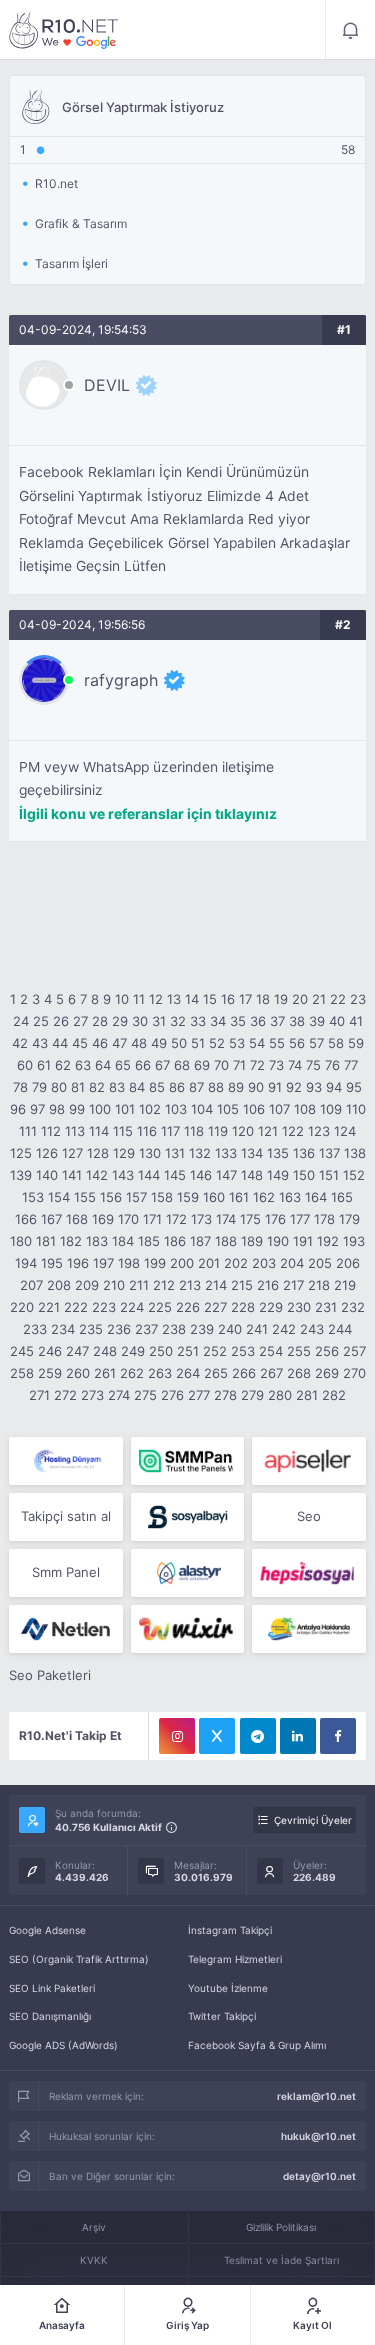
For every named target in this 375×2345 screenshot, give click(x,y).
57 (316, 1043)
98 (57, 1109)
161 (239, 1197)
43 (40, 1043)
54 (257, 1043)
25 (41, 1021)
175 (250, 1219)
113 (75, 1131)
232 (353, 1307)
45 (80, 1043)
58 (336, 1043)
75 (313, 1065)
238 (174, 1329)
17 (245, 999)
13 (174, 999)
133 (226, 1153)
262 (132, 1373)
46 (100, 1043)
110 (356, 1109)
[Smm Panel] (308, 1461)
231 (326, 1307)
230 (299, 1307)
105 (228, 1109)
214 (216, 1285)
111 (28, 1131)
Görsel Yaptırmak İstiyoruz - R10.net (64, 30)
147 (226, 1175)
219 (345, 1285)
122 (293, 1131)
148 (252, 1175)
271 (39, 1395)
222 (76, 1307)
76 (332, 1065)
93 (314, 1087)
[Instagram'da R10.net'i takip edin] (177, 1736)
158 (162, 1197)
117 (170, 1131)
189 (252, 1241)
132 (200, 1153)
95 (354, 1087)
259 (50, 1373)
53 (237, 1043)
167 (51, 1219)
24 (21, 1021)
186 (175, 1241)
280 (280, 1395)
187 (200, 1241)
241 (257, 1329)
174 (226, 1219)
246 (50, 1351)
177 (300, 1219)
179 (349, 1219)
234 (63, 1329)
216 (268, 1285)
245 (22, 1351)
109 (331, 1109)
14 (192, 999)
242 (284, 1329)
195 (52, 1263)
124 (345, 1131)
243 (312, 1329)
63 (83, 1065)
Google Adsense (47, 1930)
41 (356, 1021)
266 (244, 1373)
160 (214, 1197)
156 (111, 1197)
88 (216, 1087)
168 (77, 1219)
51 (198, 1043)
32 (178, 1021)
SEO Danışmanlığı (50, 2016)
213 (190, 1285)
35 (238, 1021)
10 (122, 999)
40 (337, 1021)
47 (119, 1043)
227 (215, 1307)
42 (20, 1043)
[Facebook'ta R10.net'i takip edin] (338, 1736)
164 (316, 1197)
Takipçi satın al (66, 1516)
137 (329, 1153)
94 (334, 1087)
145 (175, 1175)
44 (60, 1043)
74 (295, 1065)
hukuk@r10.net (318, 2136)
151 (329, 1175)
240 (230, 1329)
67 (162, 1065)
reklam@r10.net (316, 2096)
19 (281, 999)
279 (252, 1395)
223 (104, 1307)
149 (278, 1175)
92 (294, 1087)
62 (63, 1065)
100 (100, 1109)
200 (182, 1263)
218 (319, 1285)
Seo (309, 1516)
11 (139, 999)
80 (59, 1087)
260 (78, 1373)
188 (226, 1241)
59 (356, 1043)
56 (297, 1043)
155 (85, 1197)
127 (72, 1153)
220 (22, 1307)
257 (354, 1351)
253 (243, 1351)
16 (228, 999)
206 (348, 1263)
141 (72, 1175)
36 (258, 1021)
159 (188, 1197)
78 (20, 1087)
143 (123, 1175)
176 (275, 1219)
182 (71, 1241)
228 (243, 1307)
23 (358, 999)
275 (145, 1395)
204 (292, 1263)
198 (129, 1263)
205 (320, 1263)
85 (157, 1087)
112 (51, 1131)
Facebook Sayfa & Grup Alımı (257, 2045)
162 (264, 1197)
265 (216, 1373)
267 (271, 1373)
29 (120, 1021)
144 (149, 1175)
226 (188, 1307)
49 (159, 1043)
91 (275, 1087)
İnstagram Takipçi (230, 1930)
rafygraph (121, 680)
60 (25, 1065)
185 (149, 1241)
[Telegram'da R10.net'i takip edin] (258, 1736)
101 (125, 1109)
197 (103, 1263)
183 (97, 1241)
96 (18, 1109)
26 (61, 1021)
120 (243, 1131)
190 (278, 1241)
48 (139, 1043)
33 (198, 1021)
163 (290, 1197)
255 (299, 1351)
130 (150, 1153)
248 (105, 1351)
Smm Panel (66, 1572)
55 (277, 1043)
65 (123, 1065)
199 (155, 1263)
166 (26, 1219)
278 (225, 1395)
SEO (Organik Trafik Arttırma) (79, 1959)
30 (140, 1021)
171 (152, 1219)
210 (114, 1285)
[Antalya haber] (308, 1629)
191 (303, 1241)
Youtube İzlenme (228, 1988)
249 (133, 1351)
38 (297, 1021)
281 (307, 1395)
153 (33, 1197)
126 (47, 1153)
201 (209, 1263)
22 (338, 999)
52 (217, 1043)
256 (327, 1351)
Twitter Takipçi (222, 2016)
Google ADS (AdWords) (63, 2045)
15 (210, 999)
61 (44, 1065)
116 (147, 1131)
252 (215, 1351)
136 (304, 1153)
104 (202, 1109)
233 (35, 1329)
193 (354, 1241)
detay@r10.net (319, 2176)
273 (92, 1395)
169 (103, 1219)
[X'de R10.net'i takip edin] (217, 1736)
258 (22, 1373)
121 (268, 1131)
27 (80, 1021)
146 (201, 1175)
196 (78, 1263)
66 (143, 1065)
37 (277, 1021)
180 (21, 1241)
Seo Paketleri (50, 1675)
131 (175, 1153)
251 (188, 1351)
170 (128, 1219)
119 (218, 1131)
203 (264, 1263)
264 (188, 1373)
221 (49, 1307)
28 (100, 1021)
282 (334, 1395)
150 (304, 1175)
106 (254, 1109)
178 (324, 1219)
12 (156, 999)
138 (355, 1153)
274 (119, 1395)
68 (182, 1065)
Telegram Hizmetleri (235, 1959)
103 (176, 1109)
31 (159, 1021)
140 (47, 1175)
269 (327, 1373)
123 (319, 1131)
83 (117, 1087)
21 (319, 999)
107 (279, 1109)
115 (123, 1131)
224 (132, 1307)
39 (317, 1021)
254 (271, 1351)
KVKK (94, 2260)
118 (194, 1131)
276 (172, 1395)
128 (98, 1153)
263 (160, 1373)
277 (199, 1395)
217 (293, 1285)
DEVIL (107, 385)
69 (202, 1065)
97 (37, 1109)
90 (256, 1087)
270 (354, 1373)
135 (278, 1153)
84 (137, 1087)
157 (136, 1197)
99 (77, 1109)
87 (196, 1087)
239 (202, 1329)
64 (103, 1065)
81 (78, 1087)
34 (218, 1021)
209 (87, 1285)
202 (236, 1263)
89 (236, 1087)
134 (252, 1153)
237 (146, 1329)
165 (342, 1197)
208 (59, 1285)
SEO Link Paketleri (52, 1988)
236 (119, 1329)
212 (164, 1285)
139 (21, 1175)
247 (77, 1351)
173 (201, 1219)
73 (276, 1065)
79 (39, 1087)
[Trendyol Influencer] (187, 1629)
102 (150, 1109)
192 (328, 1241)
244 (340, 1329)
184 (123, 1241)
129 (124, 1153)
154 (59, 1197)
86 (177, 1087)
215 (242, 1285)
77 (351, 1065)
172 (176, 1219)
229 (271, 1307)
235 (91, 1329)
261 (105, 1373)
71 (239, 1065)
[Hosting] (65, 1461)
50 (179, 1043)
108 (305, 1109)
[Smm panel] (187, 1461)
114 (99, 1131)
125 (21, 1153)
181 (46, 1241)
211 (139, 1285)
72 (257, 1065)
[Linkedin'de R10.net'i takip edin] (298, 1736)
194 (26, 1263)
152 (354, 1175)
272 (65, 1395)
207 (31, 1285)
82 (97, 1087)
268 (299, 1373)
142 (97, 1175)
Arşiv (94, 2227)
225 (160, 1307)
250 (161, 1351)
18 (263, 999)
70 (221, 1065)
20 (300, 999)
